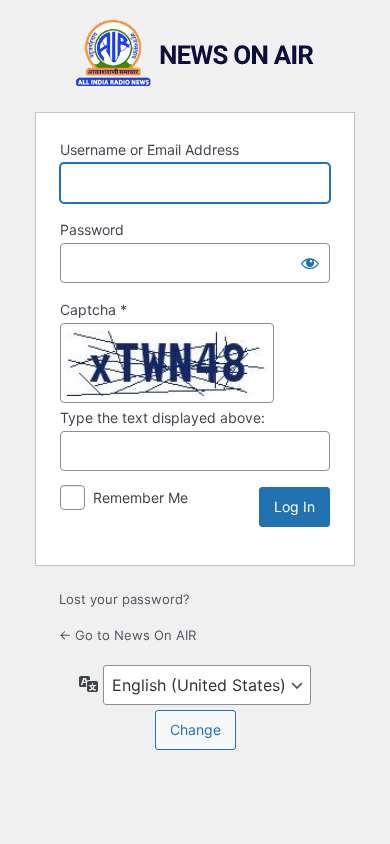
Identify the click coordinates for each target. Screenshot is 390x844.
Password (92, 229)
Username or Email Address (149, 149)
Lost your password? (124, 599)
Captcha (93, 309)
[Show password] (310, 263)
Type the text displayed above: (162, 417)
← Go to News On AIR (127, 635)
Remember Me (140, 497)
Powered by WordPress (195, 53)
